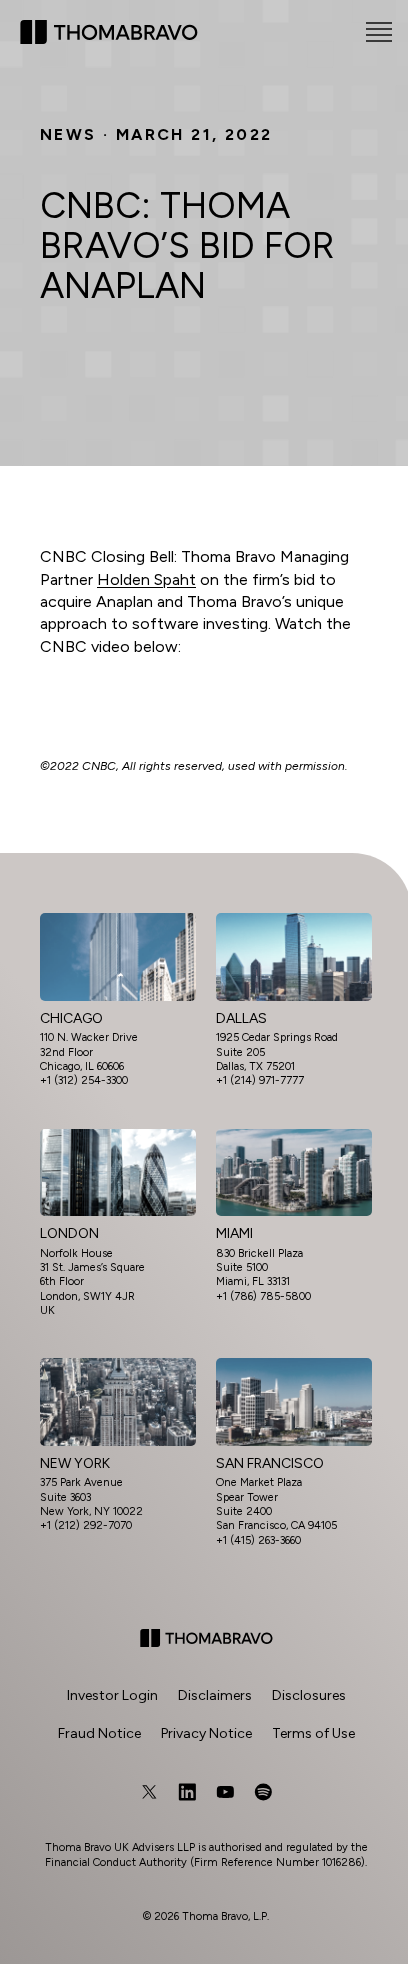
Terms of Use (313, 1733)
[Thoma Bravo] (206, 1638)
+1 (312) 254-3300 (84, 1080)
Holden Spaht (146, 579)
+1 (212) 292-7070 (86, 1525)
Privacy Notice (206, 1733)
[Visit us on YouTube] (225, 1792)
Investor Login (112, 1695)
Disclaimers (215, 1695)
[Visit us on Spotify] (263, 1792)
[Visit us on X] (149, 1792)
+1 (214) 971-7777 (260, 1080)
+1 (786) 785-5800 (263, 1296)
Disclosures (309, 1695)
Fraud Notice (99, 1733)
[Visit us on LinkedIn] (187, 1792)
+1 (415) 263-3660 (258, 1540)
